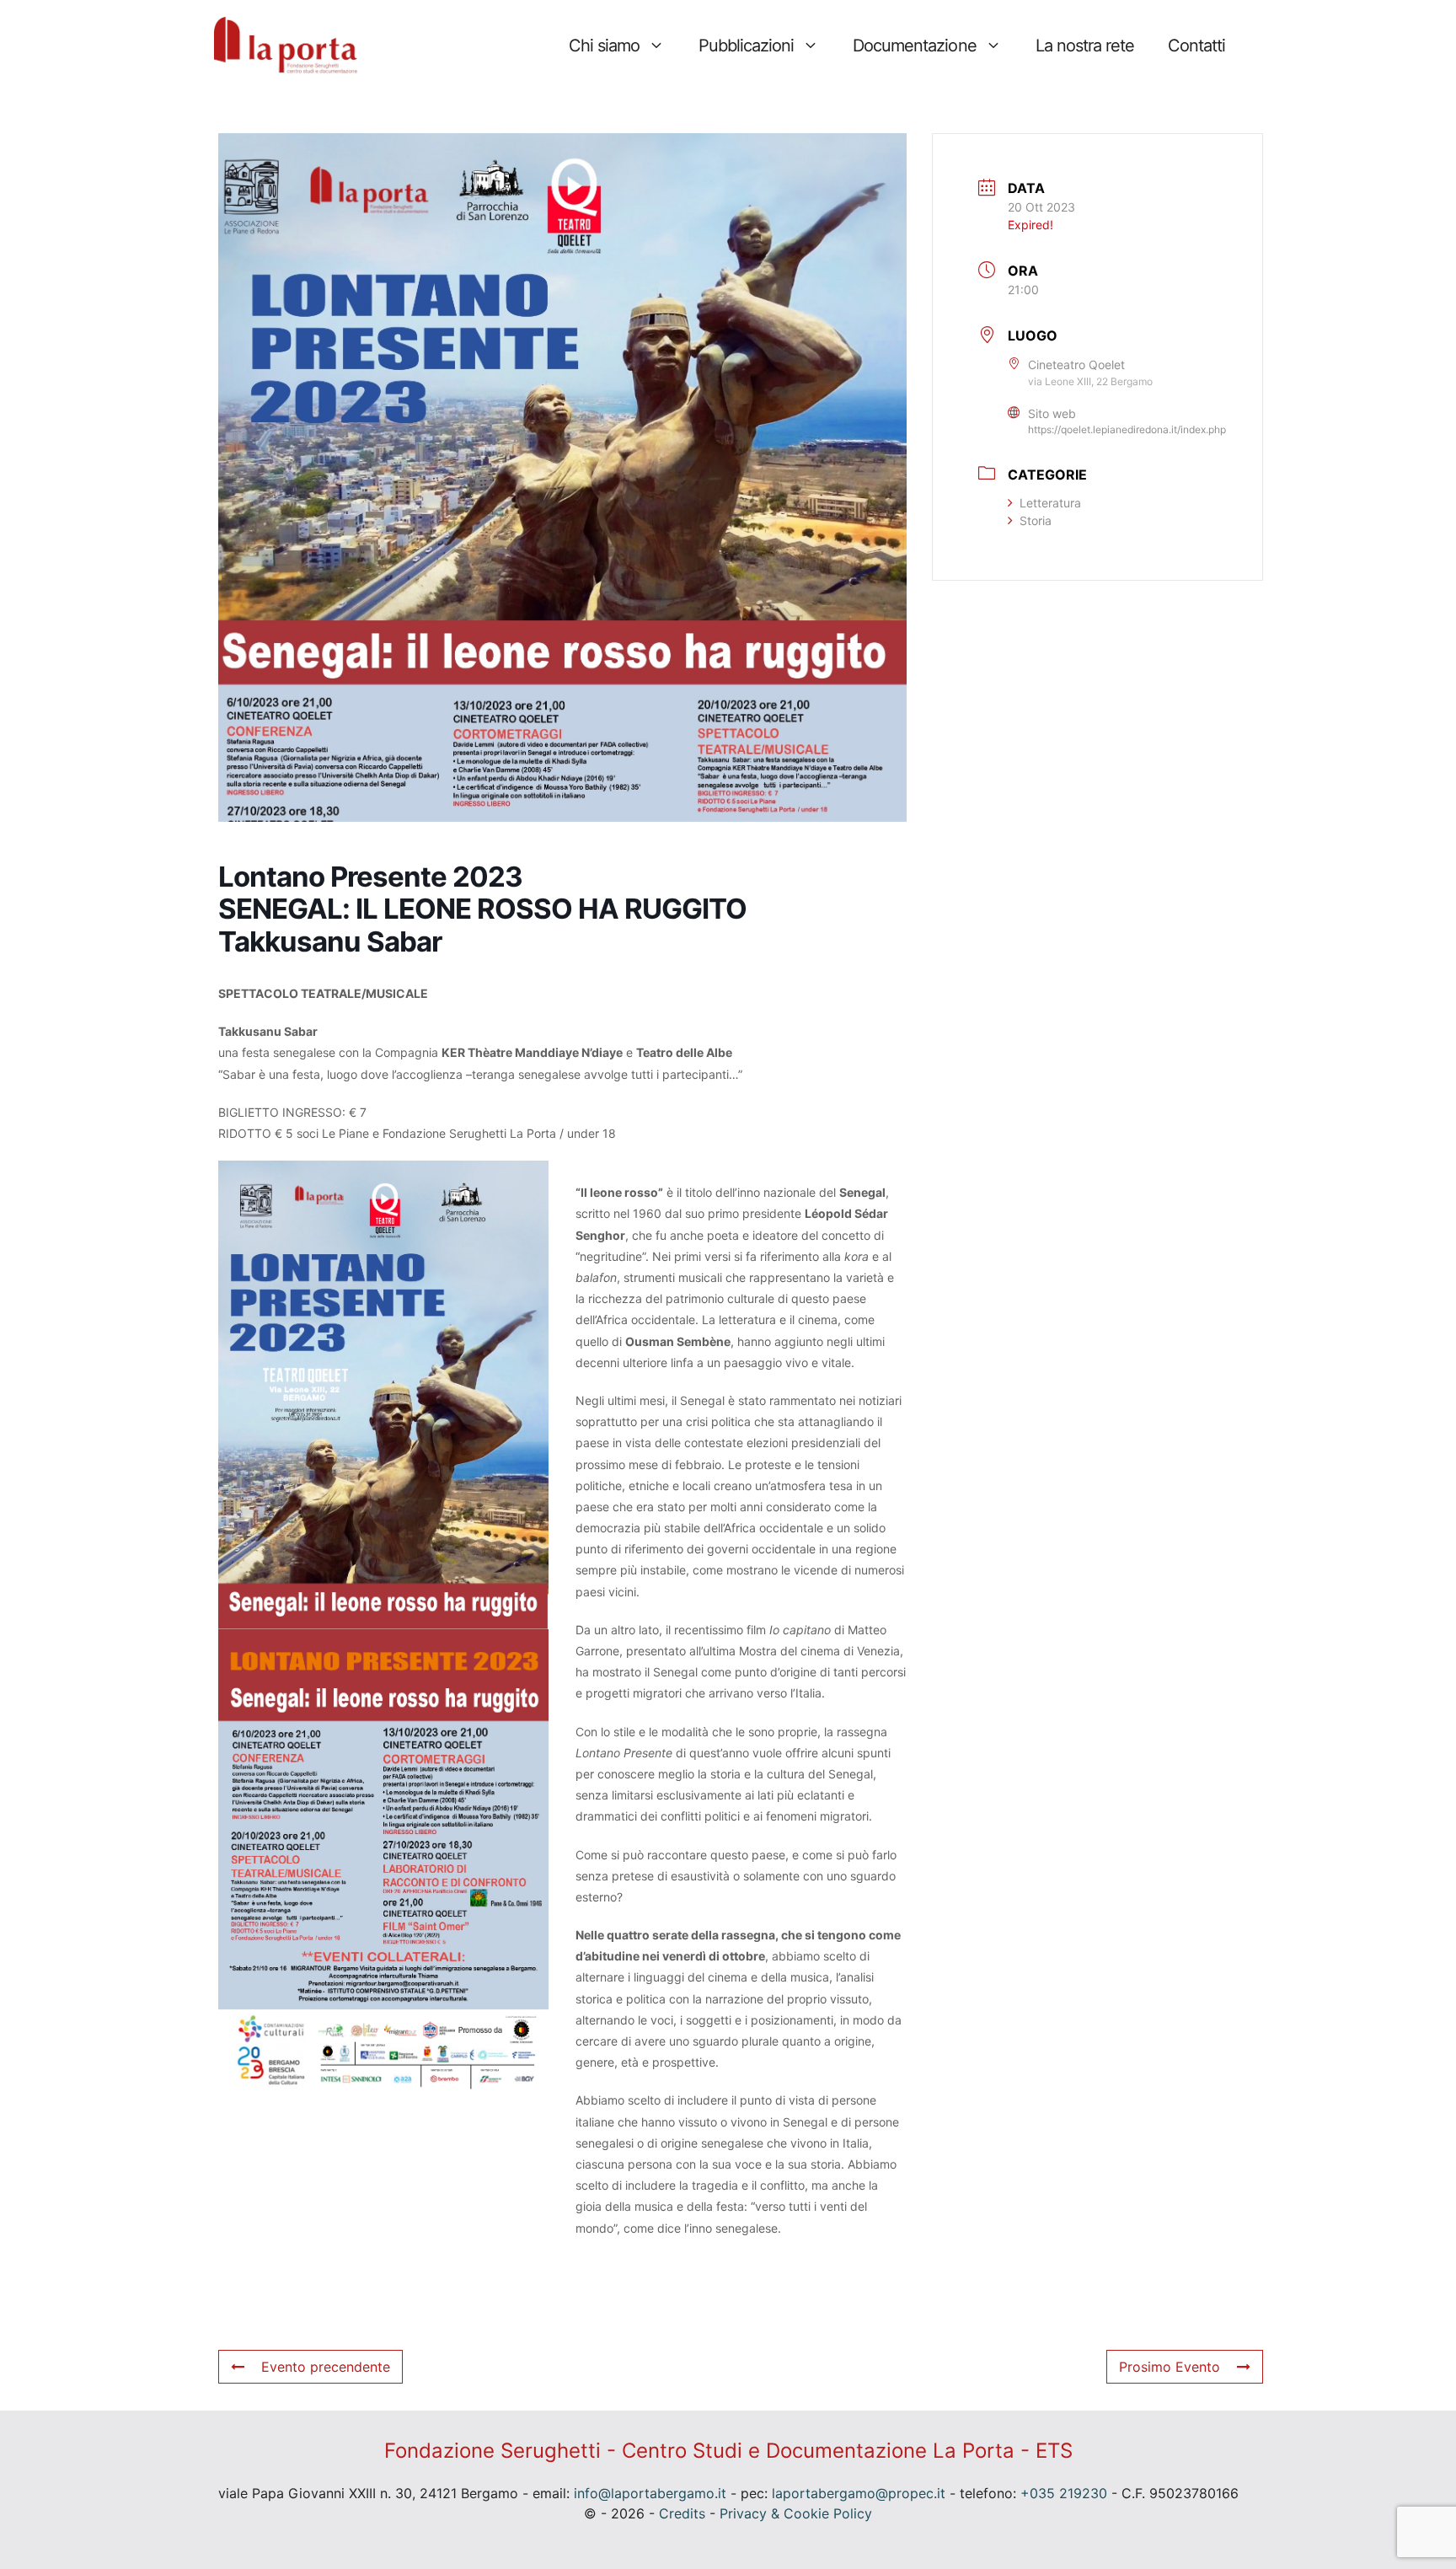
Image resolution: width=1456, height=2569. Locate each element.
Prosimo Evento (1170, 2367)
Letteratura (1050, 503)
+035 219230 (1064, 2493)
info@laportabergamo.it (650, 2493)
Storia (1036, 520)
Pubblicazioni (746, 46)
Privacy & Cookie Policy (796, 2513)
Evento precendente (326, 2367)
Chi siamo (604, 46)
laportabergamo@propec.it (859, 2493)
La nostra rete (1085, 46)
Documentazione (914, 46)
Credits (682, 2513)
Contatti (1196, 46)
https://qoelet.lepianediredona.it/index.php (1127, 429)
